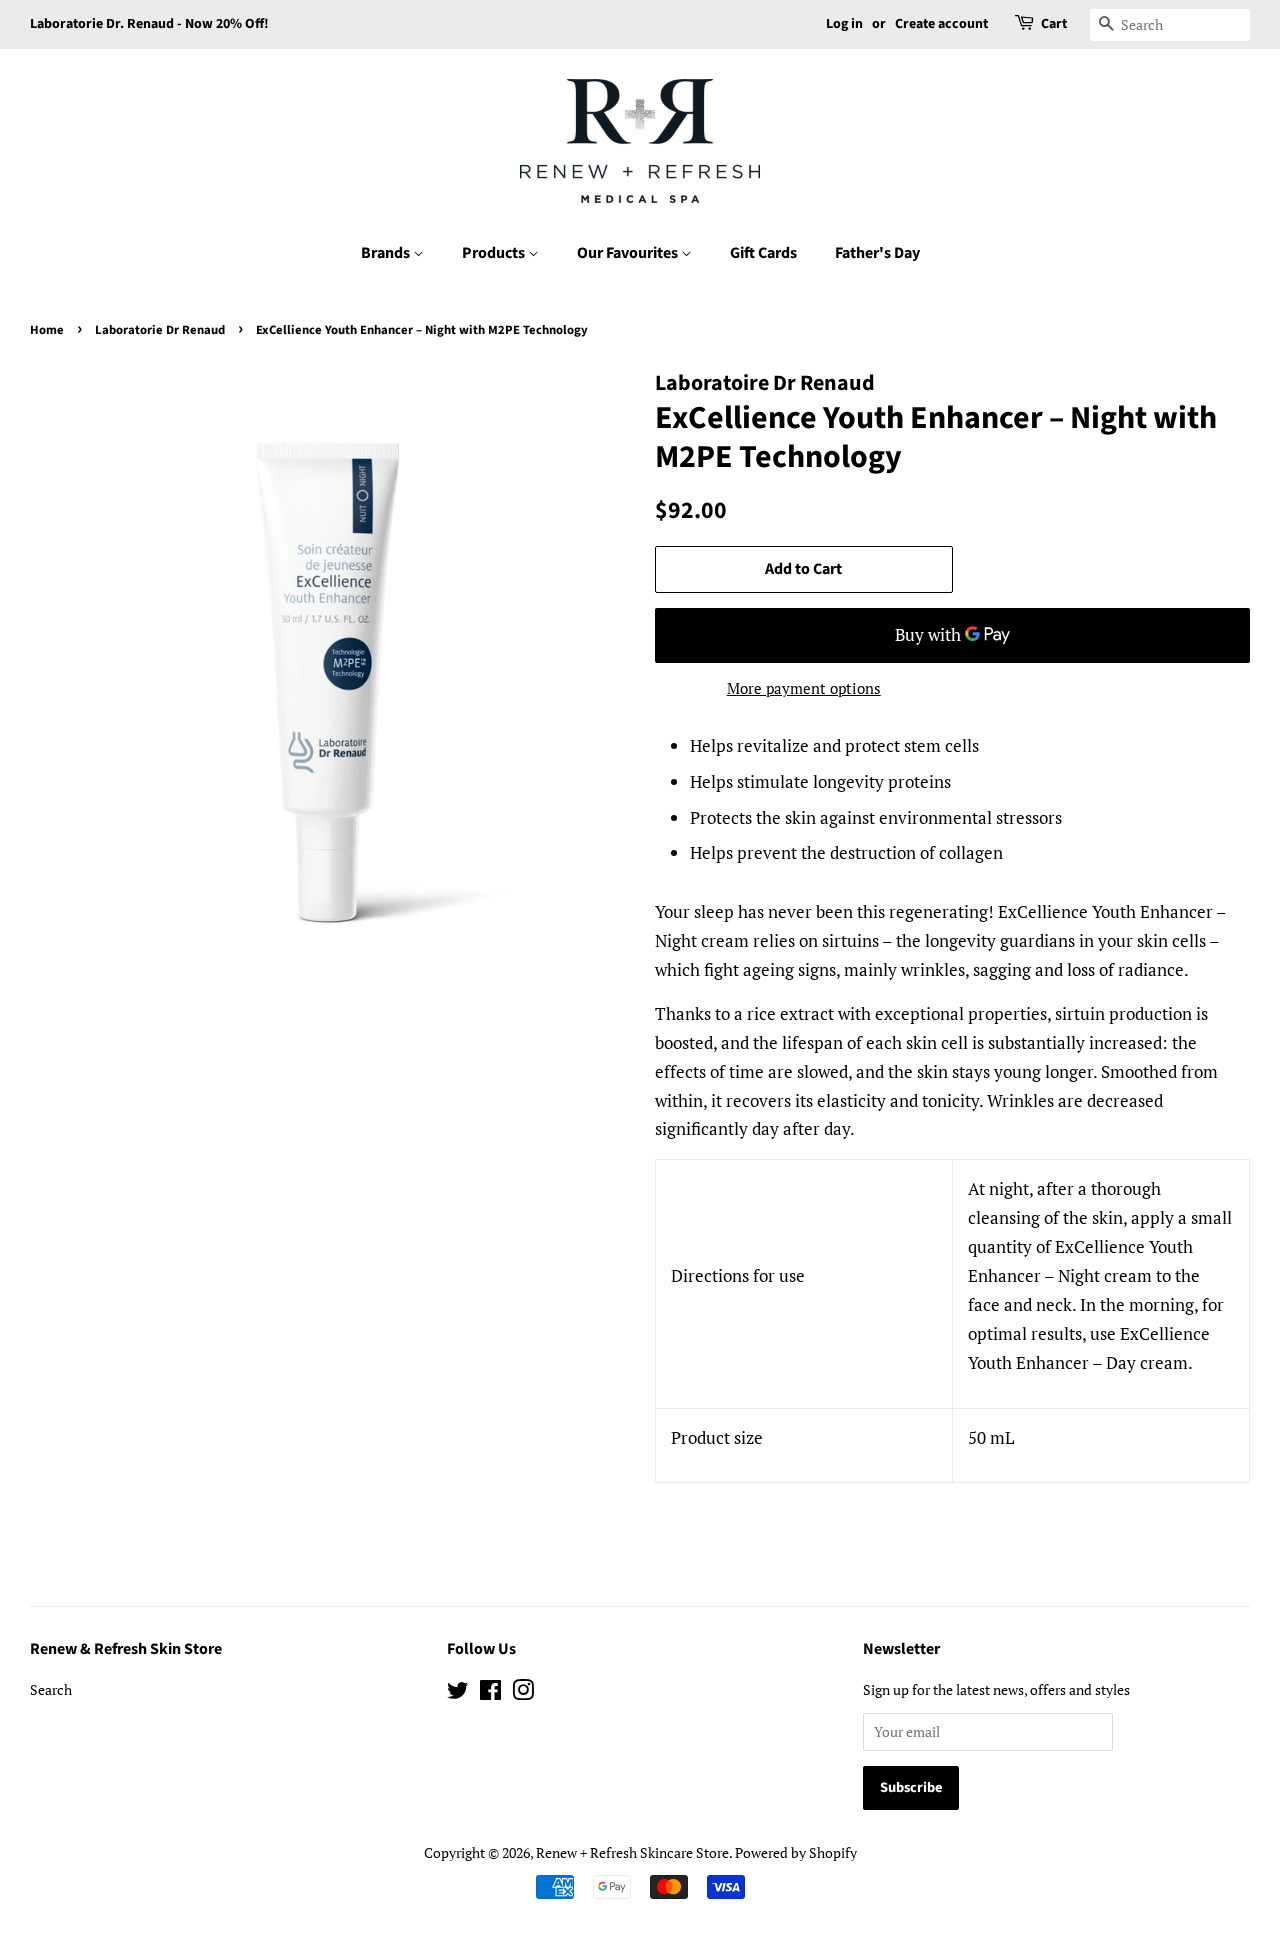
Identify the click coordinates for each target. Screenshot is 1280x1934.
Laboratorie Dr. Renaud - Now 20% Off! (149, 24)
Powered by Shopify (796, 1852)
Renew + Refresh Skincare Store (632, 1852)
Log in (844, 24)
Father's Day (877, 253)
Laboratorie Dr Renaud (160, 330)
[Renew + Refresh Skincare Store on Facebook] (490, 1693)
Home (47, 330)
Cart (1054, 24)
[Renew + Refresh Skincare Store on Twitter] (458, 1693)
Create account (941, 24)
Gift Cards (763, 253)
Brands (387, 253)
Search (51, 1689)
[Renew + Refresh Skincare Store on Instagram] (523, 1693)
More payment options (804, 688)
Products (495, 253)
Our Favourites (629, 253)
